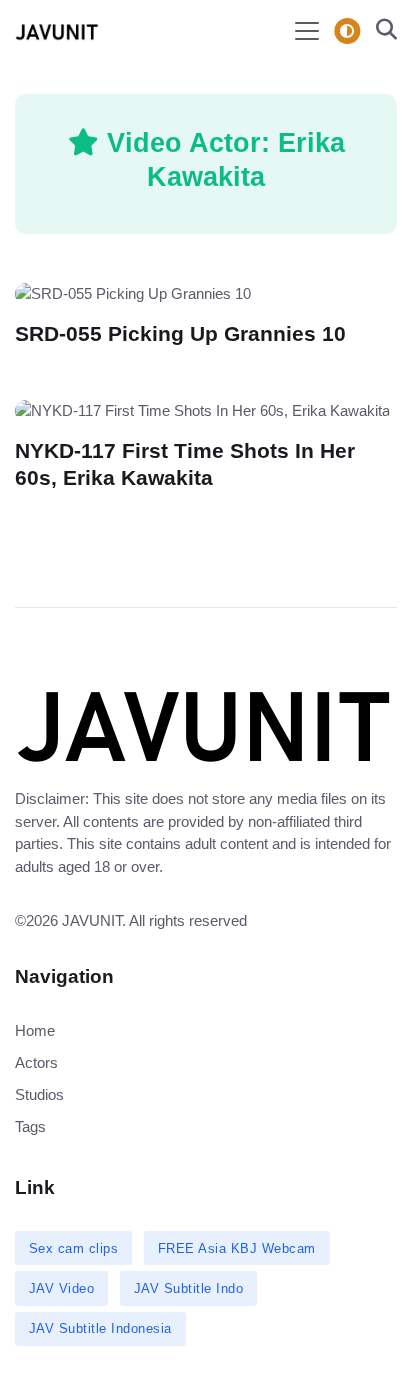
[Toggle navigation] (307, 31)
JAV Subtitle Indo (189, 1288)
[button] (380, 31)
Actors (36, 1062)
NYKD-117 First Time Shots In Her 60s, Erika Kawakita (185, 464)
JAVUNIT (92, 920)
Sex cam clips (74, 1248)
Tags (30, 1126)
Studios (39, 1094)
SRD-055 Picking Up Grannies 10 (180, 333)
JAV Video (62, 1288)
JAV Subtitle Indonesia (100, 1328)
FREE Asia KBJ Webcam (237, 1248)
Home (35, 1030)
